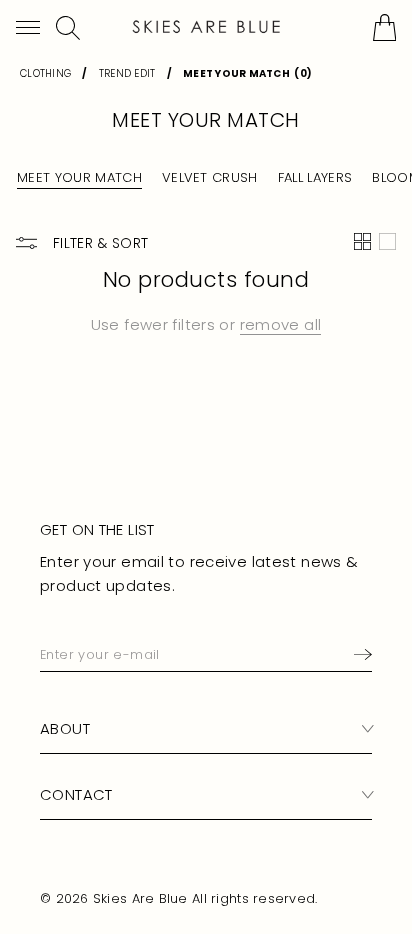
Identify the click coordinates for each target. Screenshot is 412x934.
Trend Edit (127, 73)
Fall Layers (315, 178)
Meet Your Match (79, 178)
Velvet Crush (210, 178)
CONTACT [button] (76, 794)
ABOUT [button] (65, 728)
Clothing (45, 73)
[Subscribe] (359, 655)
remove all (281, 324)
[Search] (68, 28)
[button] (28, 27)
